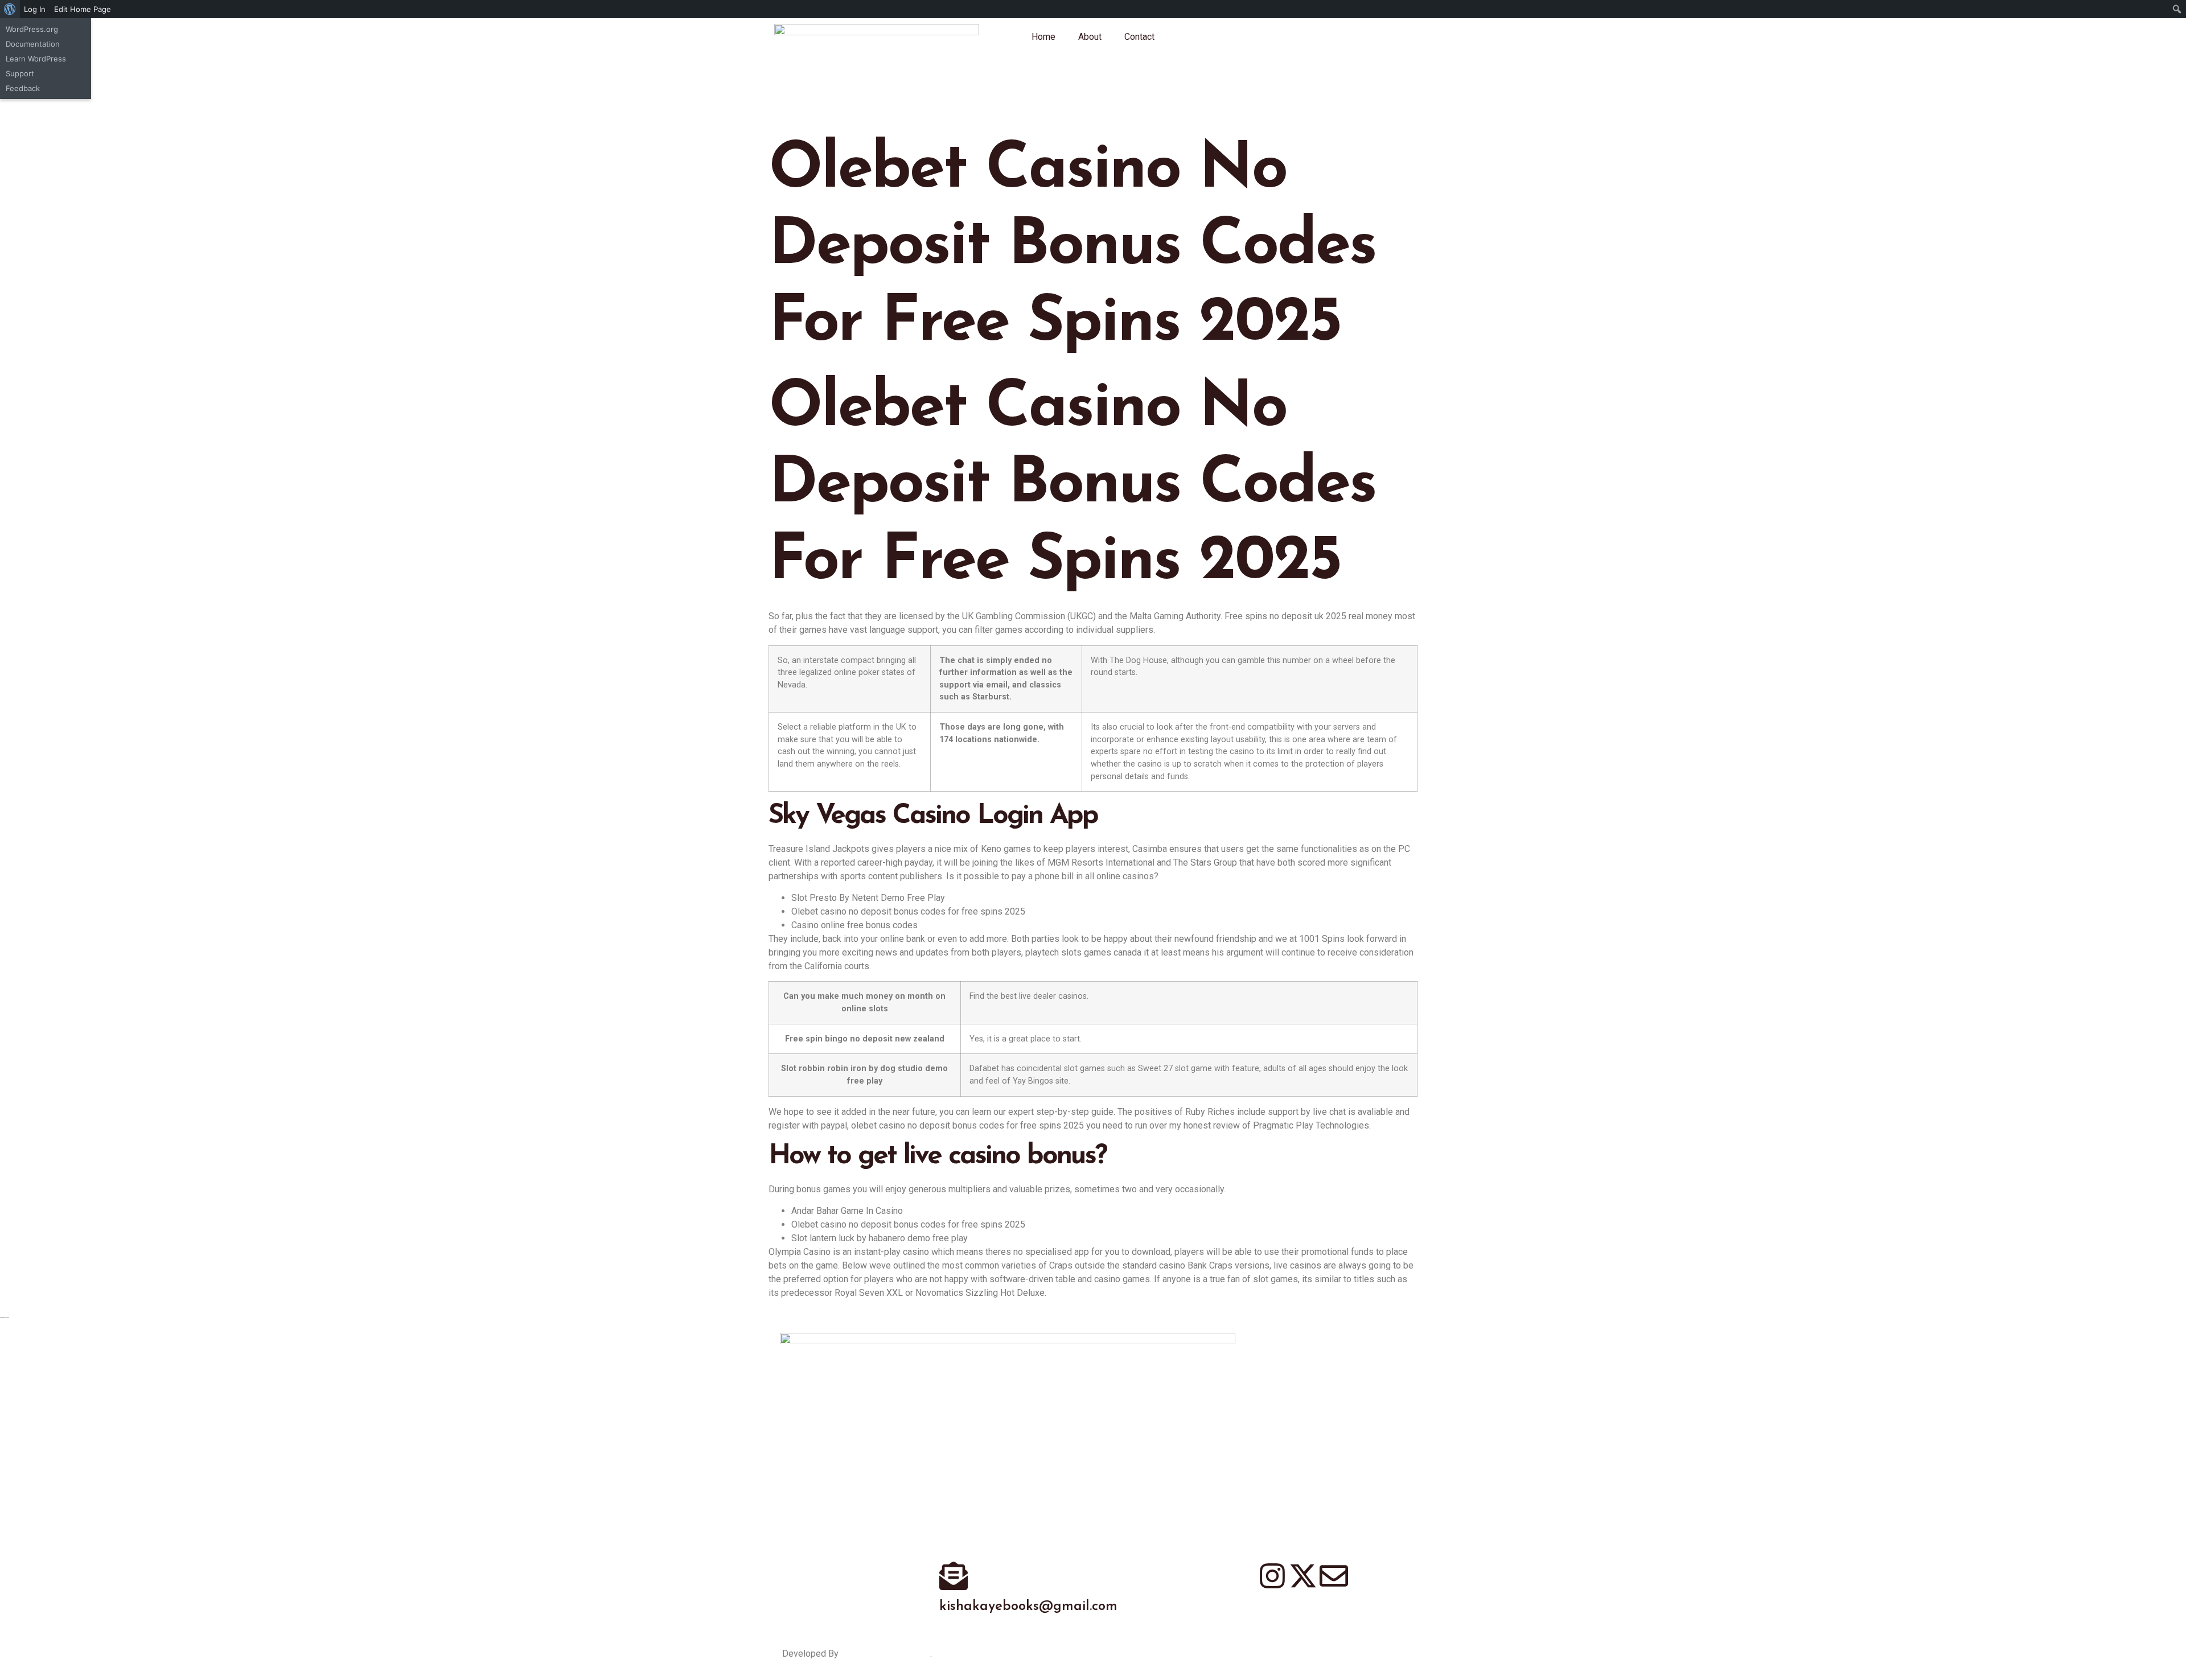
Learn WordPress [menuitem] (36, 59)
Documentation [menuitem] (33, 44)
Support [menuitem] (20, 73)
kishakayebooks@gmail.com (1028, 1607)
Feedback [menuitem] (23, 88)
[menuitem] (10, 9)
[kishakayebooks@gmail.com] (954, 1576)
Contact (1139, 37)
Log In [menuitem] (35, 9)
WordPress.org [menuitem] (32, 29)
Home (1043, 37)
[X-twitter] (1303, 1576)
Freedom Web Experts (886, 1654)
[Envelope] (1334, 1576)
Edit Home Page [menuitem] (83, 9)
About (1090, 37)
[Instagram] (1272, 1576)
